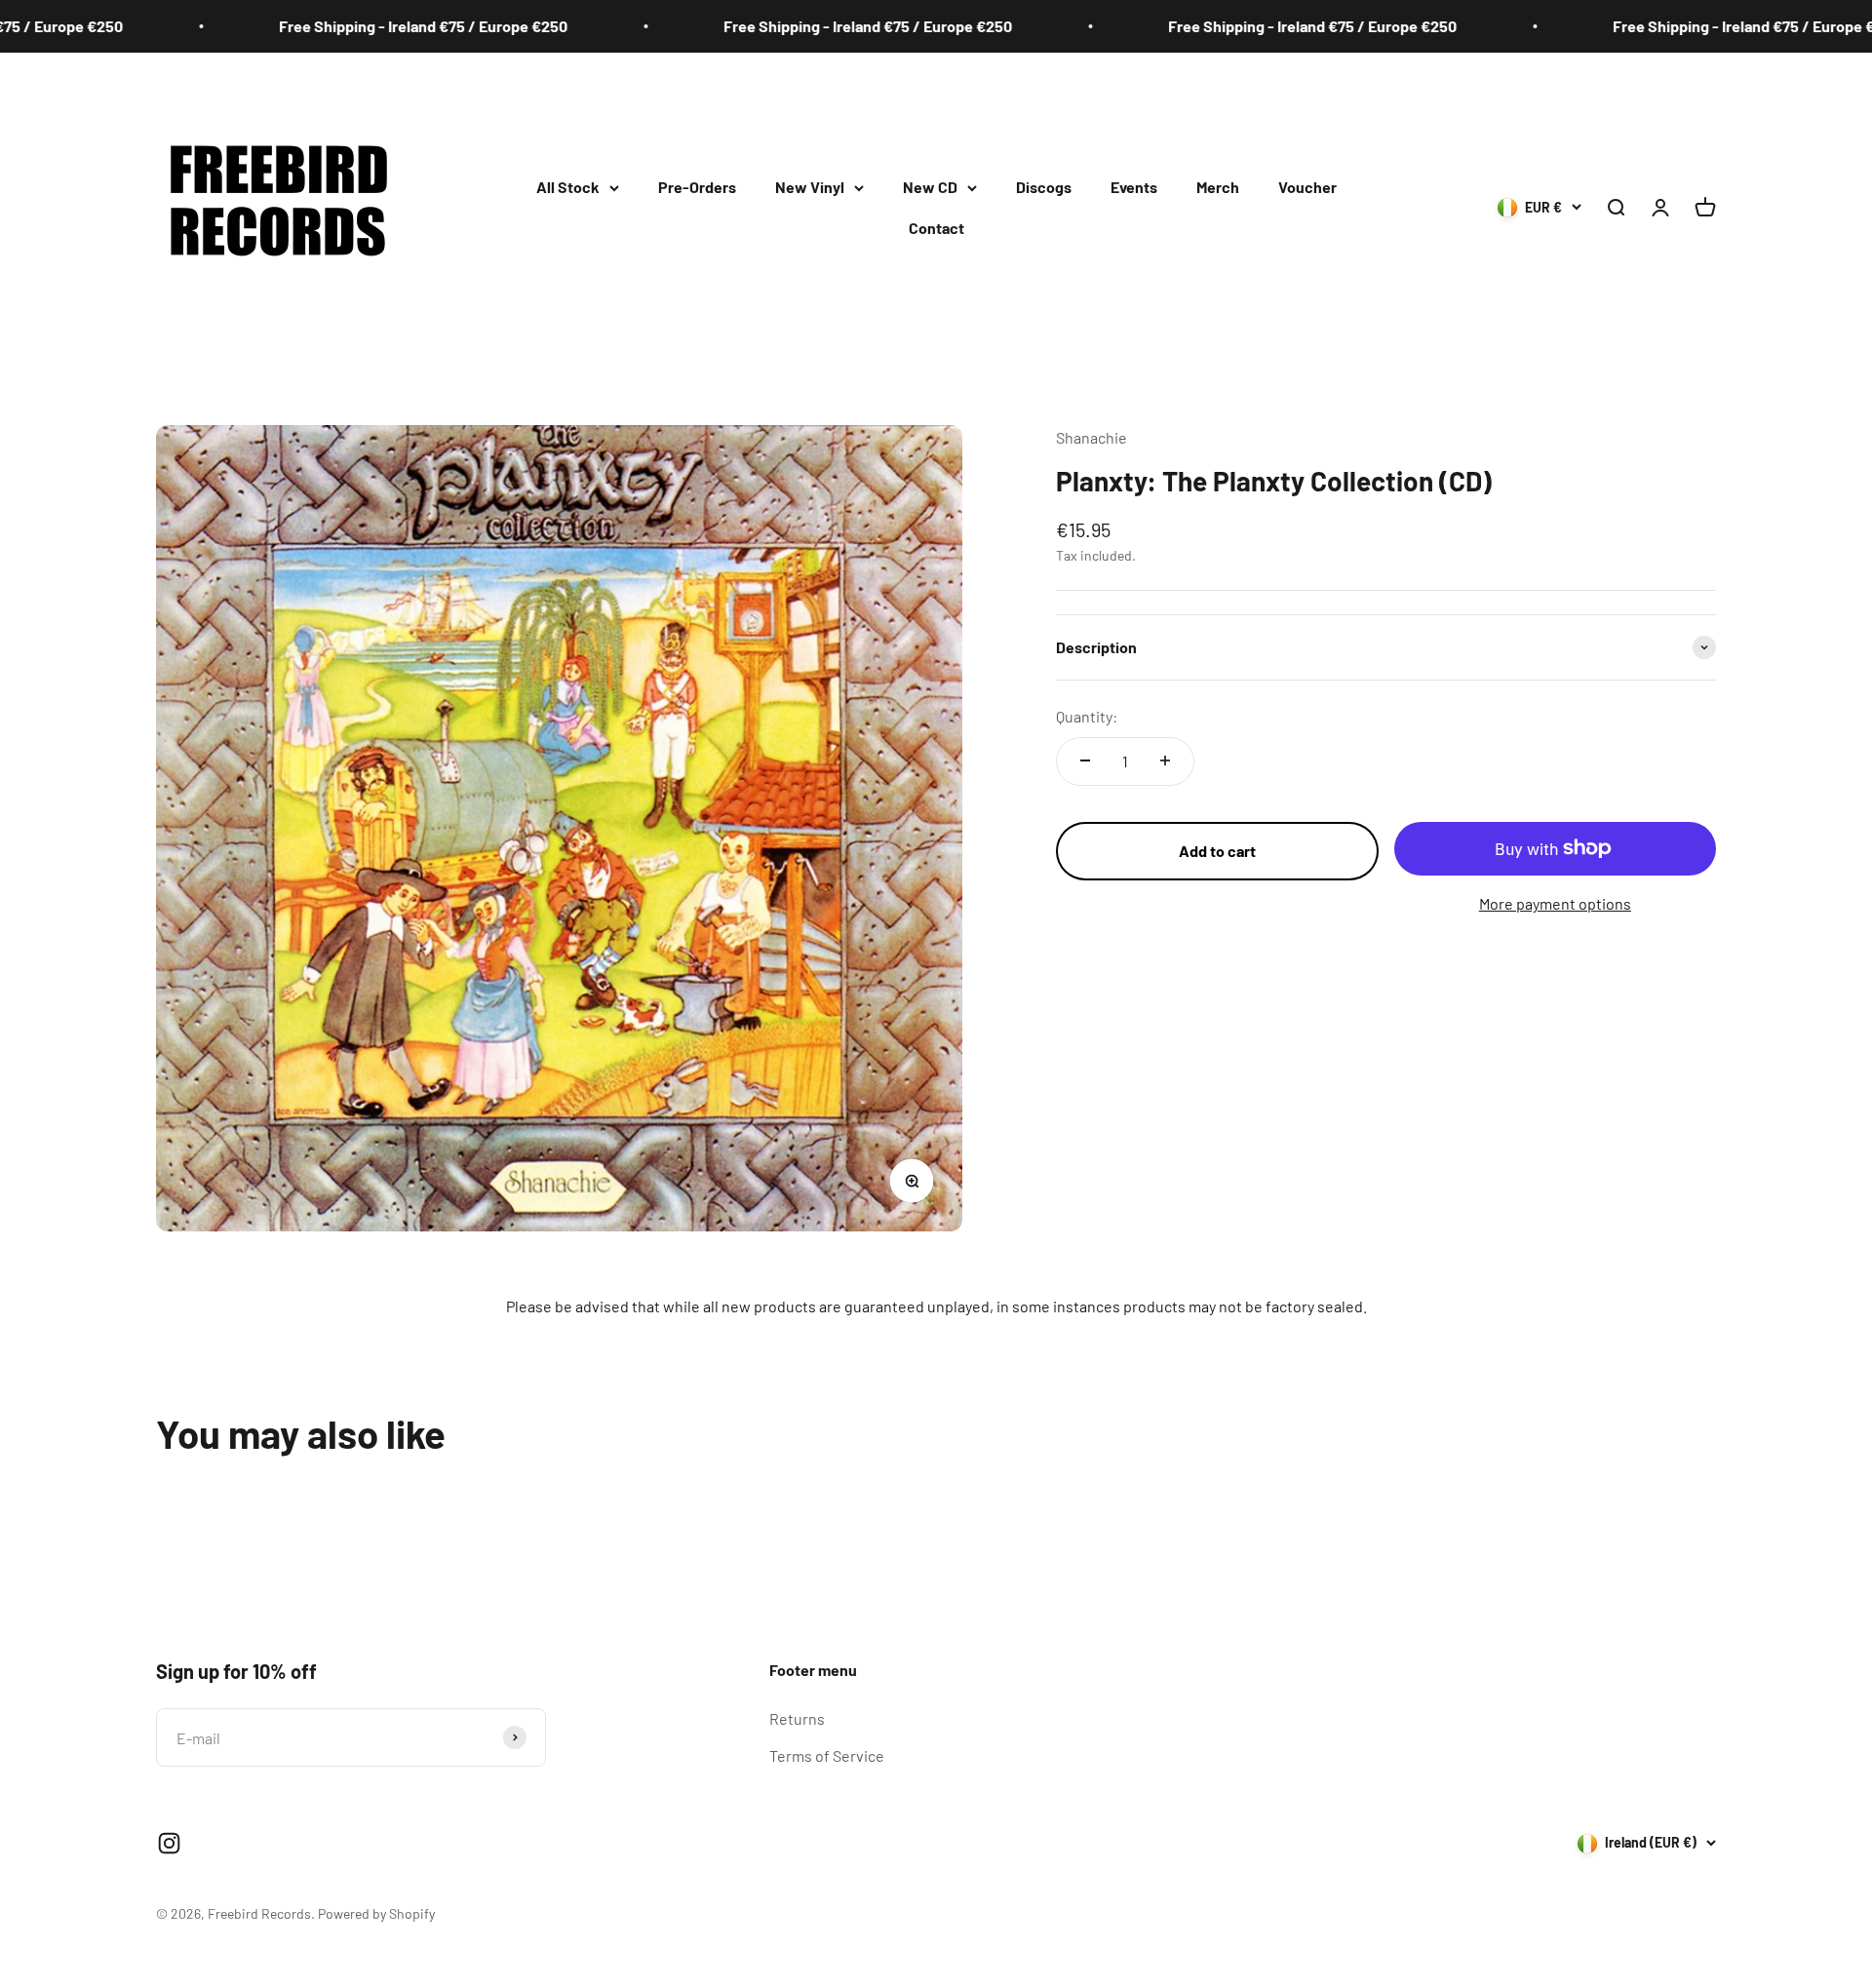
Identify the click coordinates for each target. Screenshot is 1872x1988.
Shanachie (1092, 437)
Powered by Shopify (376, 1913)
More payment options (1555, 903)
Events (1134, 187)
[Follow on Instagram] (169, 1843)
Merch (1218, 187)
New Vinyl (810, 187)
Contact (936, 228)
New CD (930, 187)
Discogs (1044, 187)
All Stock (568, 187)
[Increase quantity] (1165, 760)
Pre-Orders (697, 187)
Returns (797, 1718)
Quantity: (1087, 716)
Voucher (1307, 187)
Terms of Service (827, 1755)
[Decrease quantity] (1085, 760)
